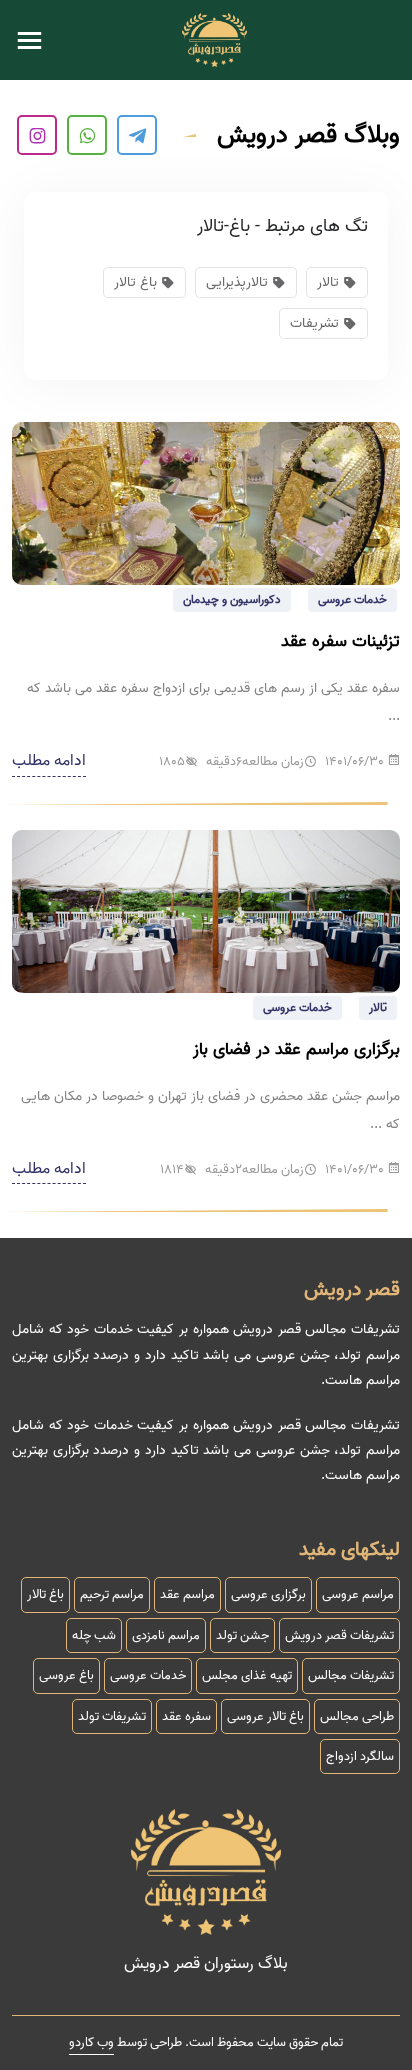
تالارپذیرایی (237, 282)
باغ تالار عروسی (265, 1716)
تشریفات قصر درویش (339, 1635)
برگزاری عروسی (268, 1594)
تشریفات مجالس (351, 1675)
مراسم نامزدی (166, 1635)
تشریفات (314, 323)
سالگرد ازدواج (360, 1756)
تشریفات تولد (112, 1716)
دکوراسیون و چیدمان (232, 599)
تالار (378, 1007)
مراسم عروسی (358, 1594)
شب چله (94, 1635)
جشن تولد (242, 1635)
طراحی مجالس (357, 1716)
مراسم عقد (187, 1594)
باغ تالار (135, 282)
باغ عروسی (66, 1675)
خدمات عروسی (352, 599)
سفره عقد (186, 1716)
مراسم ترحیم (112, 1594)
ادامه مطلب (49, 761)
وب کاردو (91, 2042)
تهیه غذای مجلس (247, 1675)
